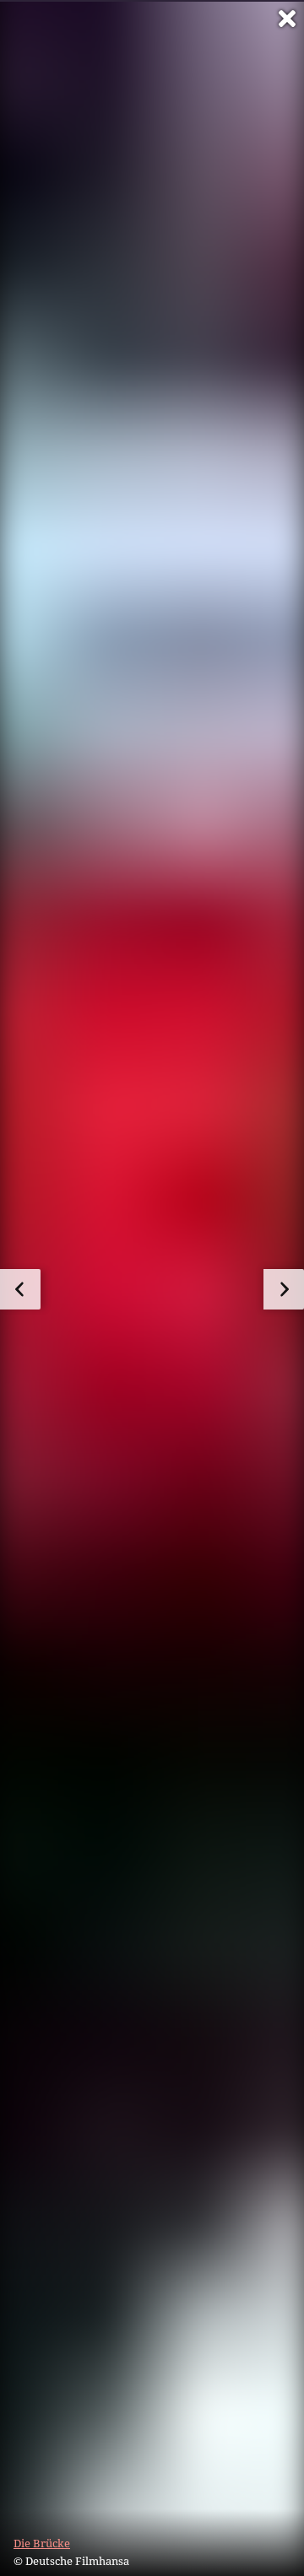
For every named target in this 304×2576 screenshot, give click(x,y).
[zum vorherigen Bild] (20, 1289)
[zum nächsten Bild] (284, 1289)
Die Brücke (42, 2543)
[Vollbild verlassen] (287, 19)
